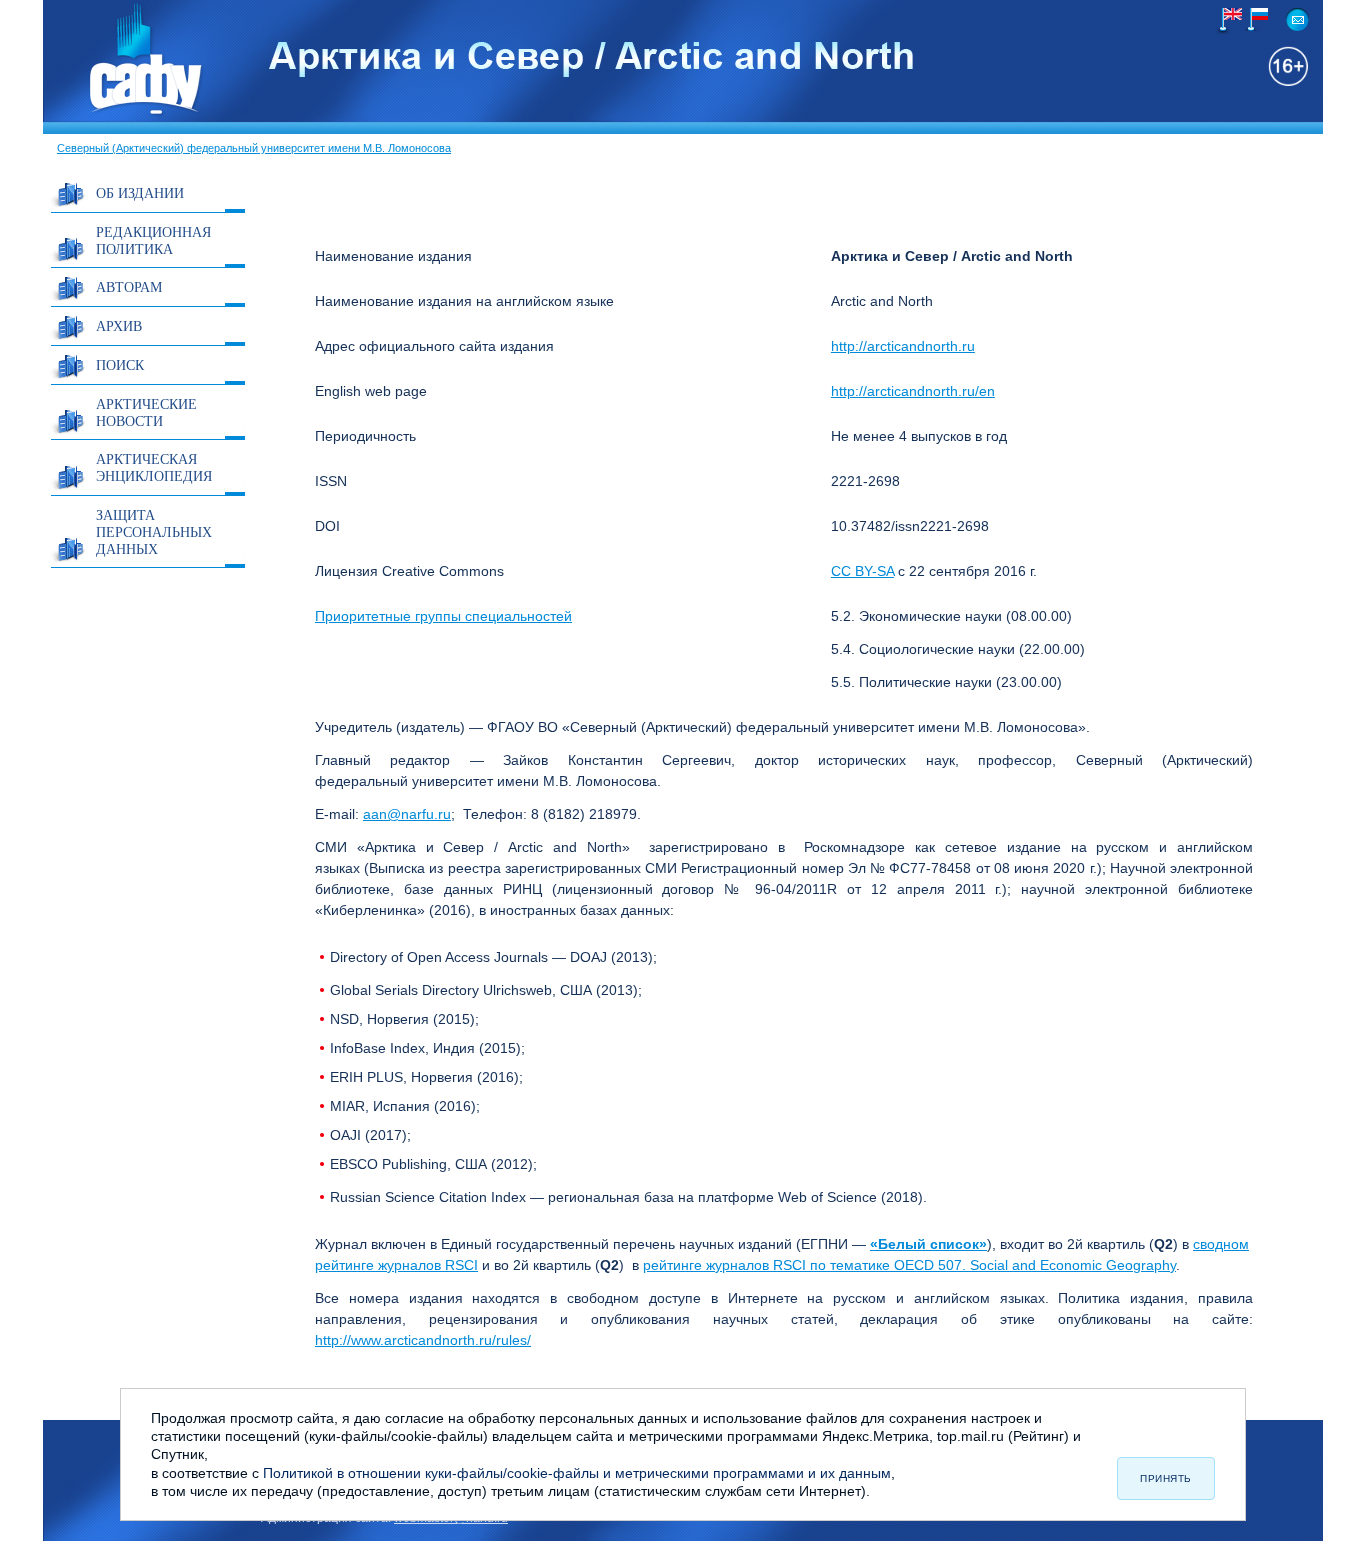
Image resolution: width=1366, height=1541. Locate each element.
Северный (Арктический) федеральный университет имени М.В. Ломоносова (254, 148)
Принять (1166, 1478)
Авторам (129, 286)
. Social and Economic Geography (1069, 1265)
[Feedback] (1297, 19)
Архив (119, 325)
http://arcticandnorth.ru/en (913, 391)
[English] (1229, 21)
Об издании (140, 192)
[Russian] (1254, 19)
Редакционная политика (153, 240)
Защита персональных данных (154, 531)
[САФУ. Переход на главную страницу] (124, 113)
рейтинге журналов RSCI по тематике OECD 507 (802, 1265)
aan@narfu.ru (407, 814)
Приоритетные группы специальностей (443, 616)
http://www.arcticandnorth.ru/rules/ (423, 1340)
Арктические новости (146, 412)
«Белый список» (928, 1244)
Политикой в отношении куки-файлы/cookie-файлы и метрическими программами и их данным (577, 1473)
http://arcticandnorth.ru (903, 346)
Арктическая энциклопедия (154, 467)
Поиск (120, 364)
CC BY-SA (862, 571)
